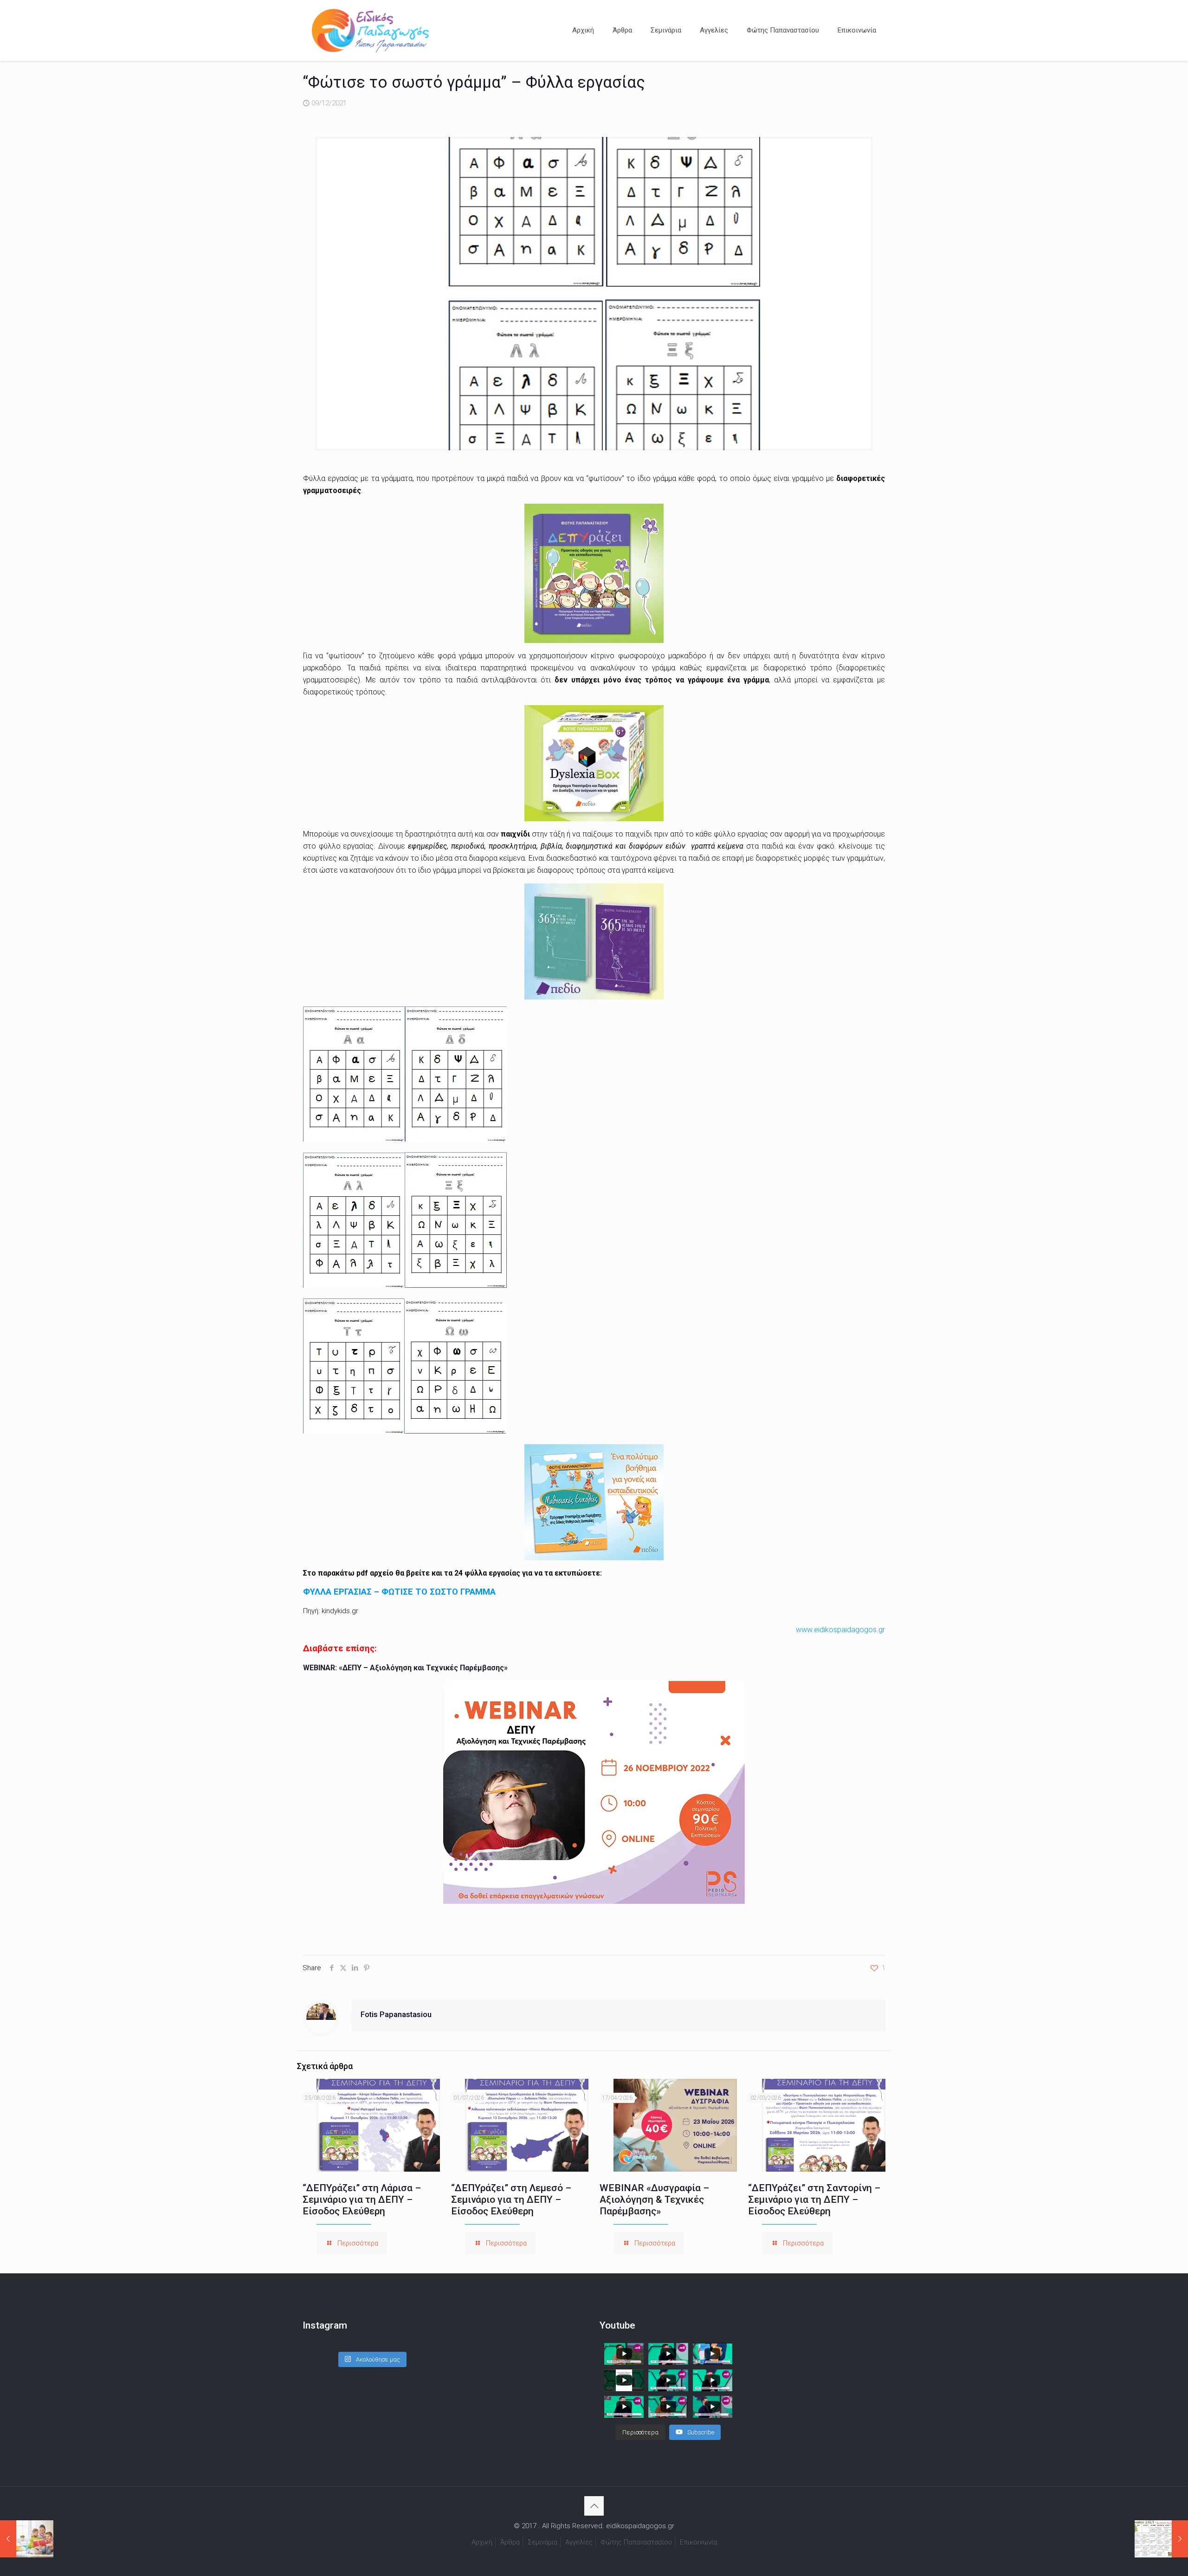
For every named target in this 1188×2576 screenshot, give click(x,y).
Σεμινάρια (542, 2542)
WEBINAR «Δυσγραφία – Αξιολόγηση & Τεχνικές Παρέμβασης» (654, 2200)
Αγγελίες (579, 2542)
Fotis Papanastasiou (396, 2015)
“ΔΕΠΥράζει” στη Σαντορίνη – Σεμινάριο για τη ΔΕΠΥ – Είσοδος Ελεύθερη (814, 2200)
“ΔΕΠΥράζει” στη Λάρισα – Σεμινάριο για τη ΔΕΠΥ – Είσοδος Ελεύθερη (362, 2200)
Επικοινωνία (698, 2542)
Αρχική (482, 2542)
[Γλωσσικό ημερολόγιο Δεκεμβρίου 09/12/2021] (1161, 2539)
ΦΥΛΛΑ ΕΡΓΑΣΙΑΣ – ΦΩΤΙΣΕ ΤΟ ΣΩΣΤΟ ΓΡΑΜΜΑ (399, 1592)
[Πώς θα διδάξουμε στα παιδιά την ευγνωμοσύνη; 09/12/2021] (27, 2539)
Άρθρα (510, 2542)
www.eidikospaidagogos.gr (840, 1630)
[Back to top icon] (594, 2506)
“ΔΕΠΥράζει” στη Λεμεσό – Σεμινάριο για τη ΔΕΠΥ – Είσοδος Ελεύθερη (511, 2200)
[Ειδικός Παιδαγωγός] (370, 30)
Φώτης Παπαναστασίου (636, 2542)
